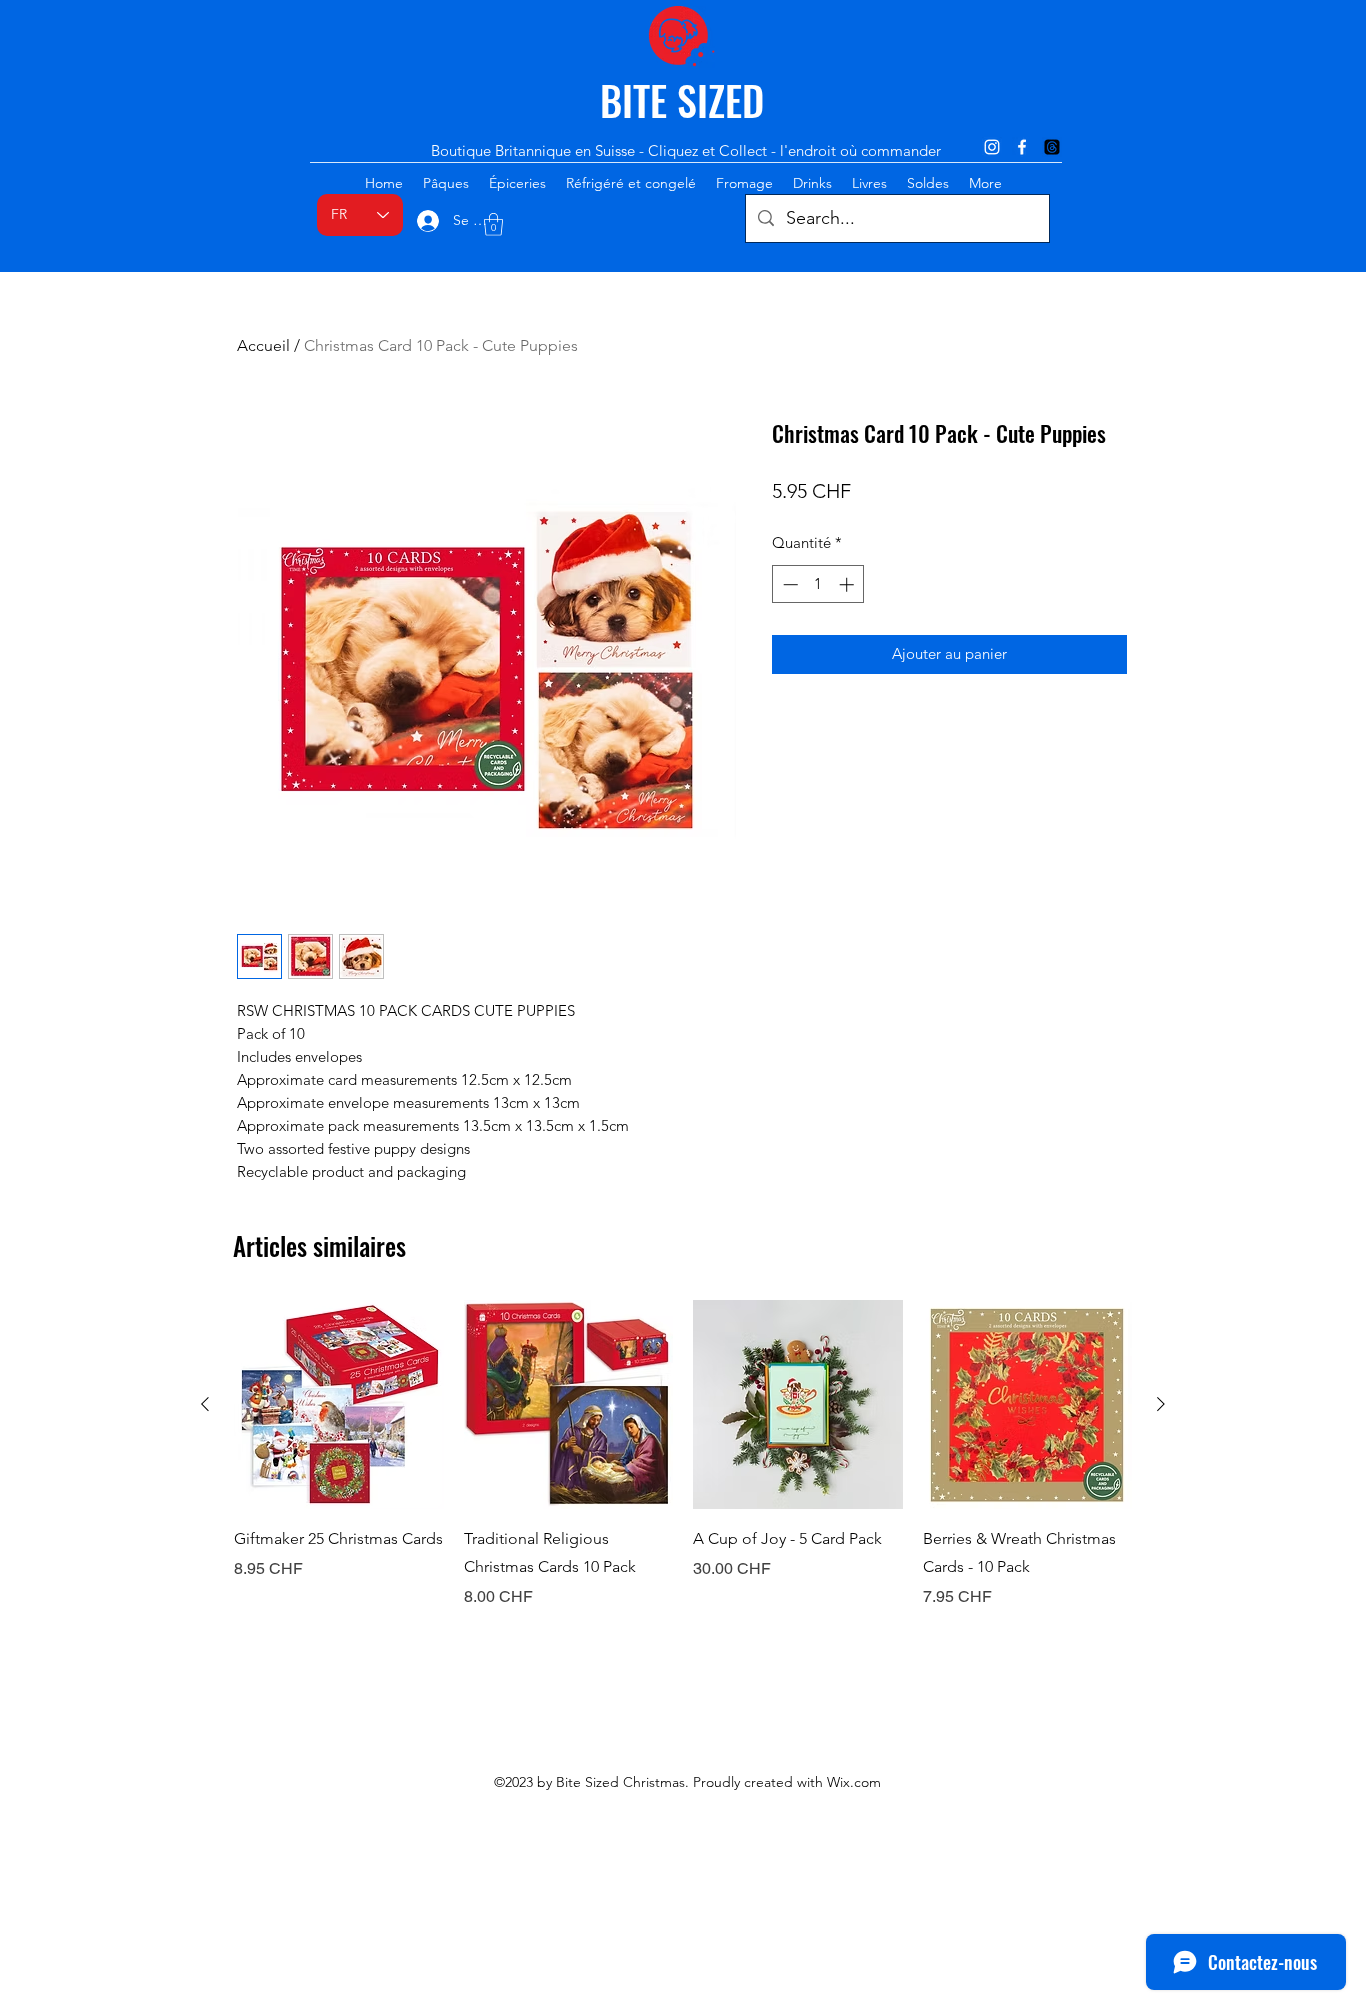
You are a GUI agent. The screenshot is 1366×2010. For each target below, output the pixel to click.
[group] (683, 1455)
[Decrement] (788, 584)
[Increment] (848, 584)
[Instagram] (992, 147)
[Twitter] (1052, 147)
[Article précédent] (205, 1404)
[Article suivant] (1161, 1404)
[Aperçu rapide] (339, 1405)
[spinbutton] (818, 584)
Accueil (263, 345)
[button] (493, 224)
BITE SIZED (682, 100)
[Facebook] (1022, 147)
